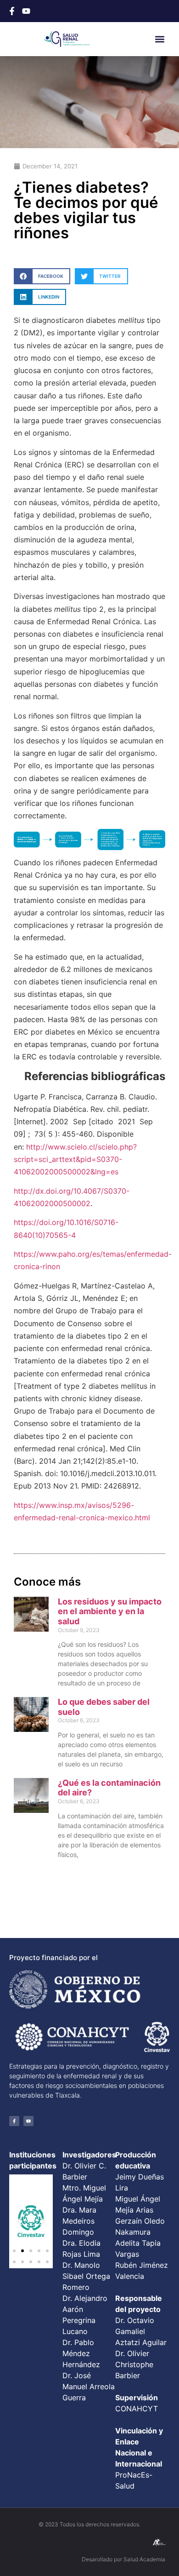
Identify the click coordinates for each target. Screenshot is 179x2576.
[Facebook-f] (14, 2121)
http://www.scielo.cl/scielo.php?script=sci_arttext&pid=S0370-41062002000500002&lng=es (75, 1159)
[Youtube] (28, 2121)
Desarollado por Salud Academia (123, 2559)
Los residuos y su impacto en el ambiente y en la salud (110, 1611)
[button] (160, 39)
